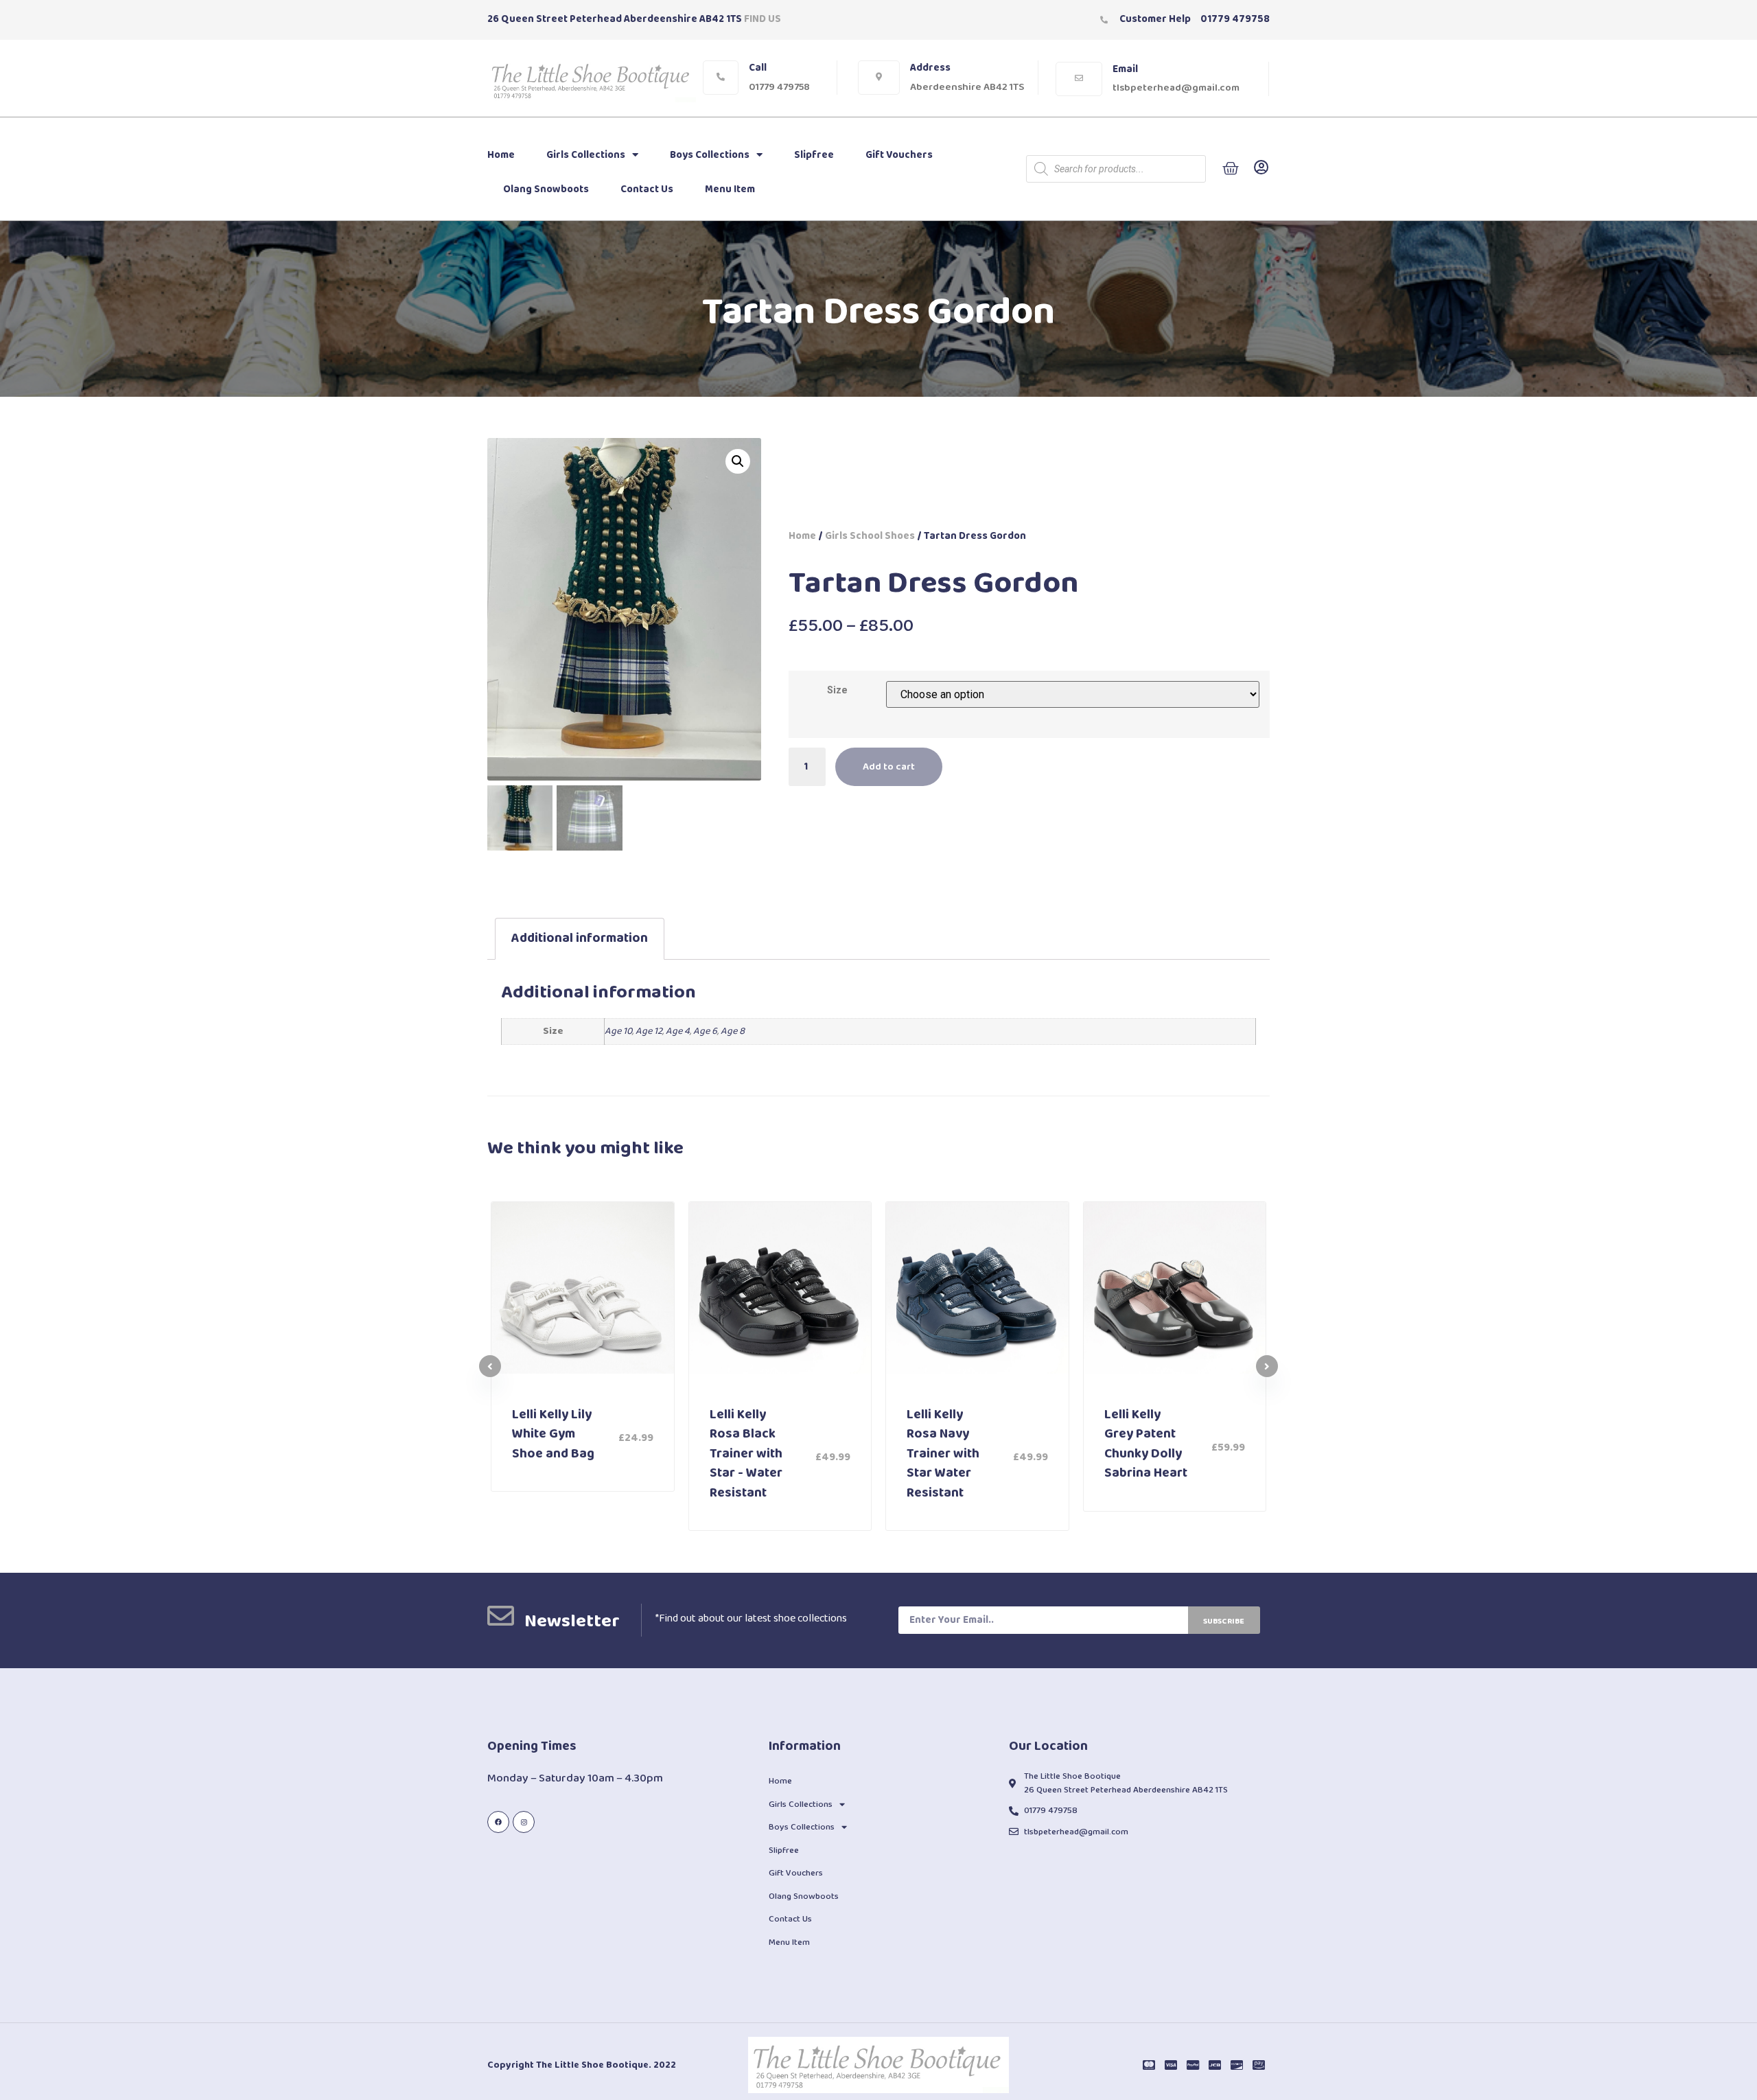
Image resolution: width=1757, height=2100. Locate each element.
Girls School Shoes (870, 536)
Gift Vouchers (899, 155)
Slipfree (814, 155)
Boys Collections (710, 155)
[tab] (580, 939)
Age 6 (705, 1031)
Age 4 (678, 1031)
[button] (1267, 1366)
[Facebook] (498, 1822)
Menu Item (730, 189)
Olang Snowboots (546, 189)
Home (501, 155)
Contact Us (647, 189)
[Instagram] (524, 1822)
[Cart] (1231, 169)
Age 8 (733, 1031)
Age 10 (618, 1031)
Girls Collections (586, 155)
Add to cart (889, 767)
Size (837, 691)
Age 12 (649, 1031)
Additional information (580, 938)
